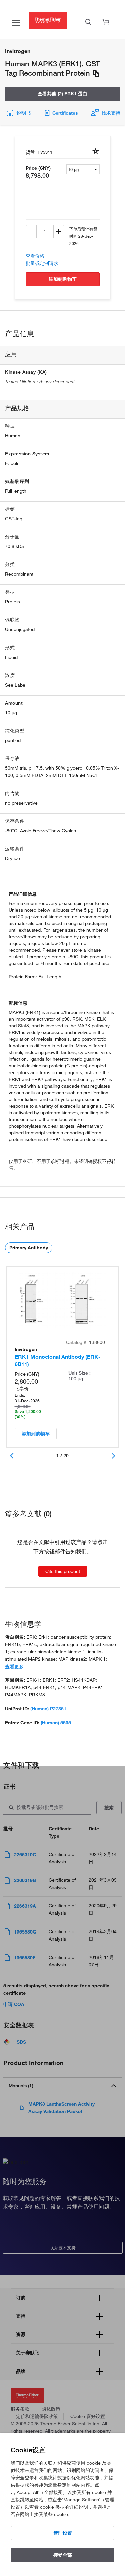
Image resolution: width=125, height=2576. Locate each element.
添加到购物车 (63, 279)
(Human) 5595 (56, 1723)
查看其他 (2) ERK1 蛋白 (62, 94)
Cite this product (63, 1571)
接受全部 (63, 2555)
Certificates (65, 113)
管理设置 (63, 2533)
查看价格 (35, 256)
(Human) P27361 (48, 1709)
